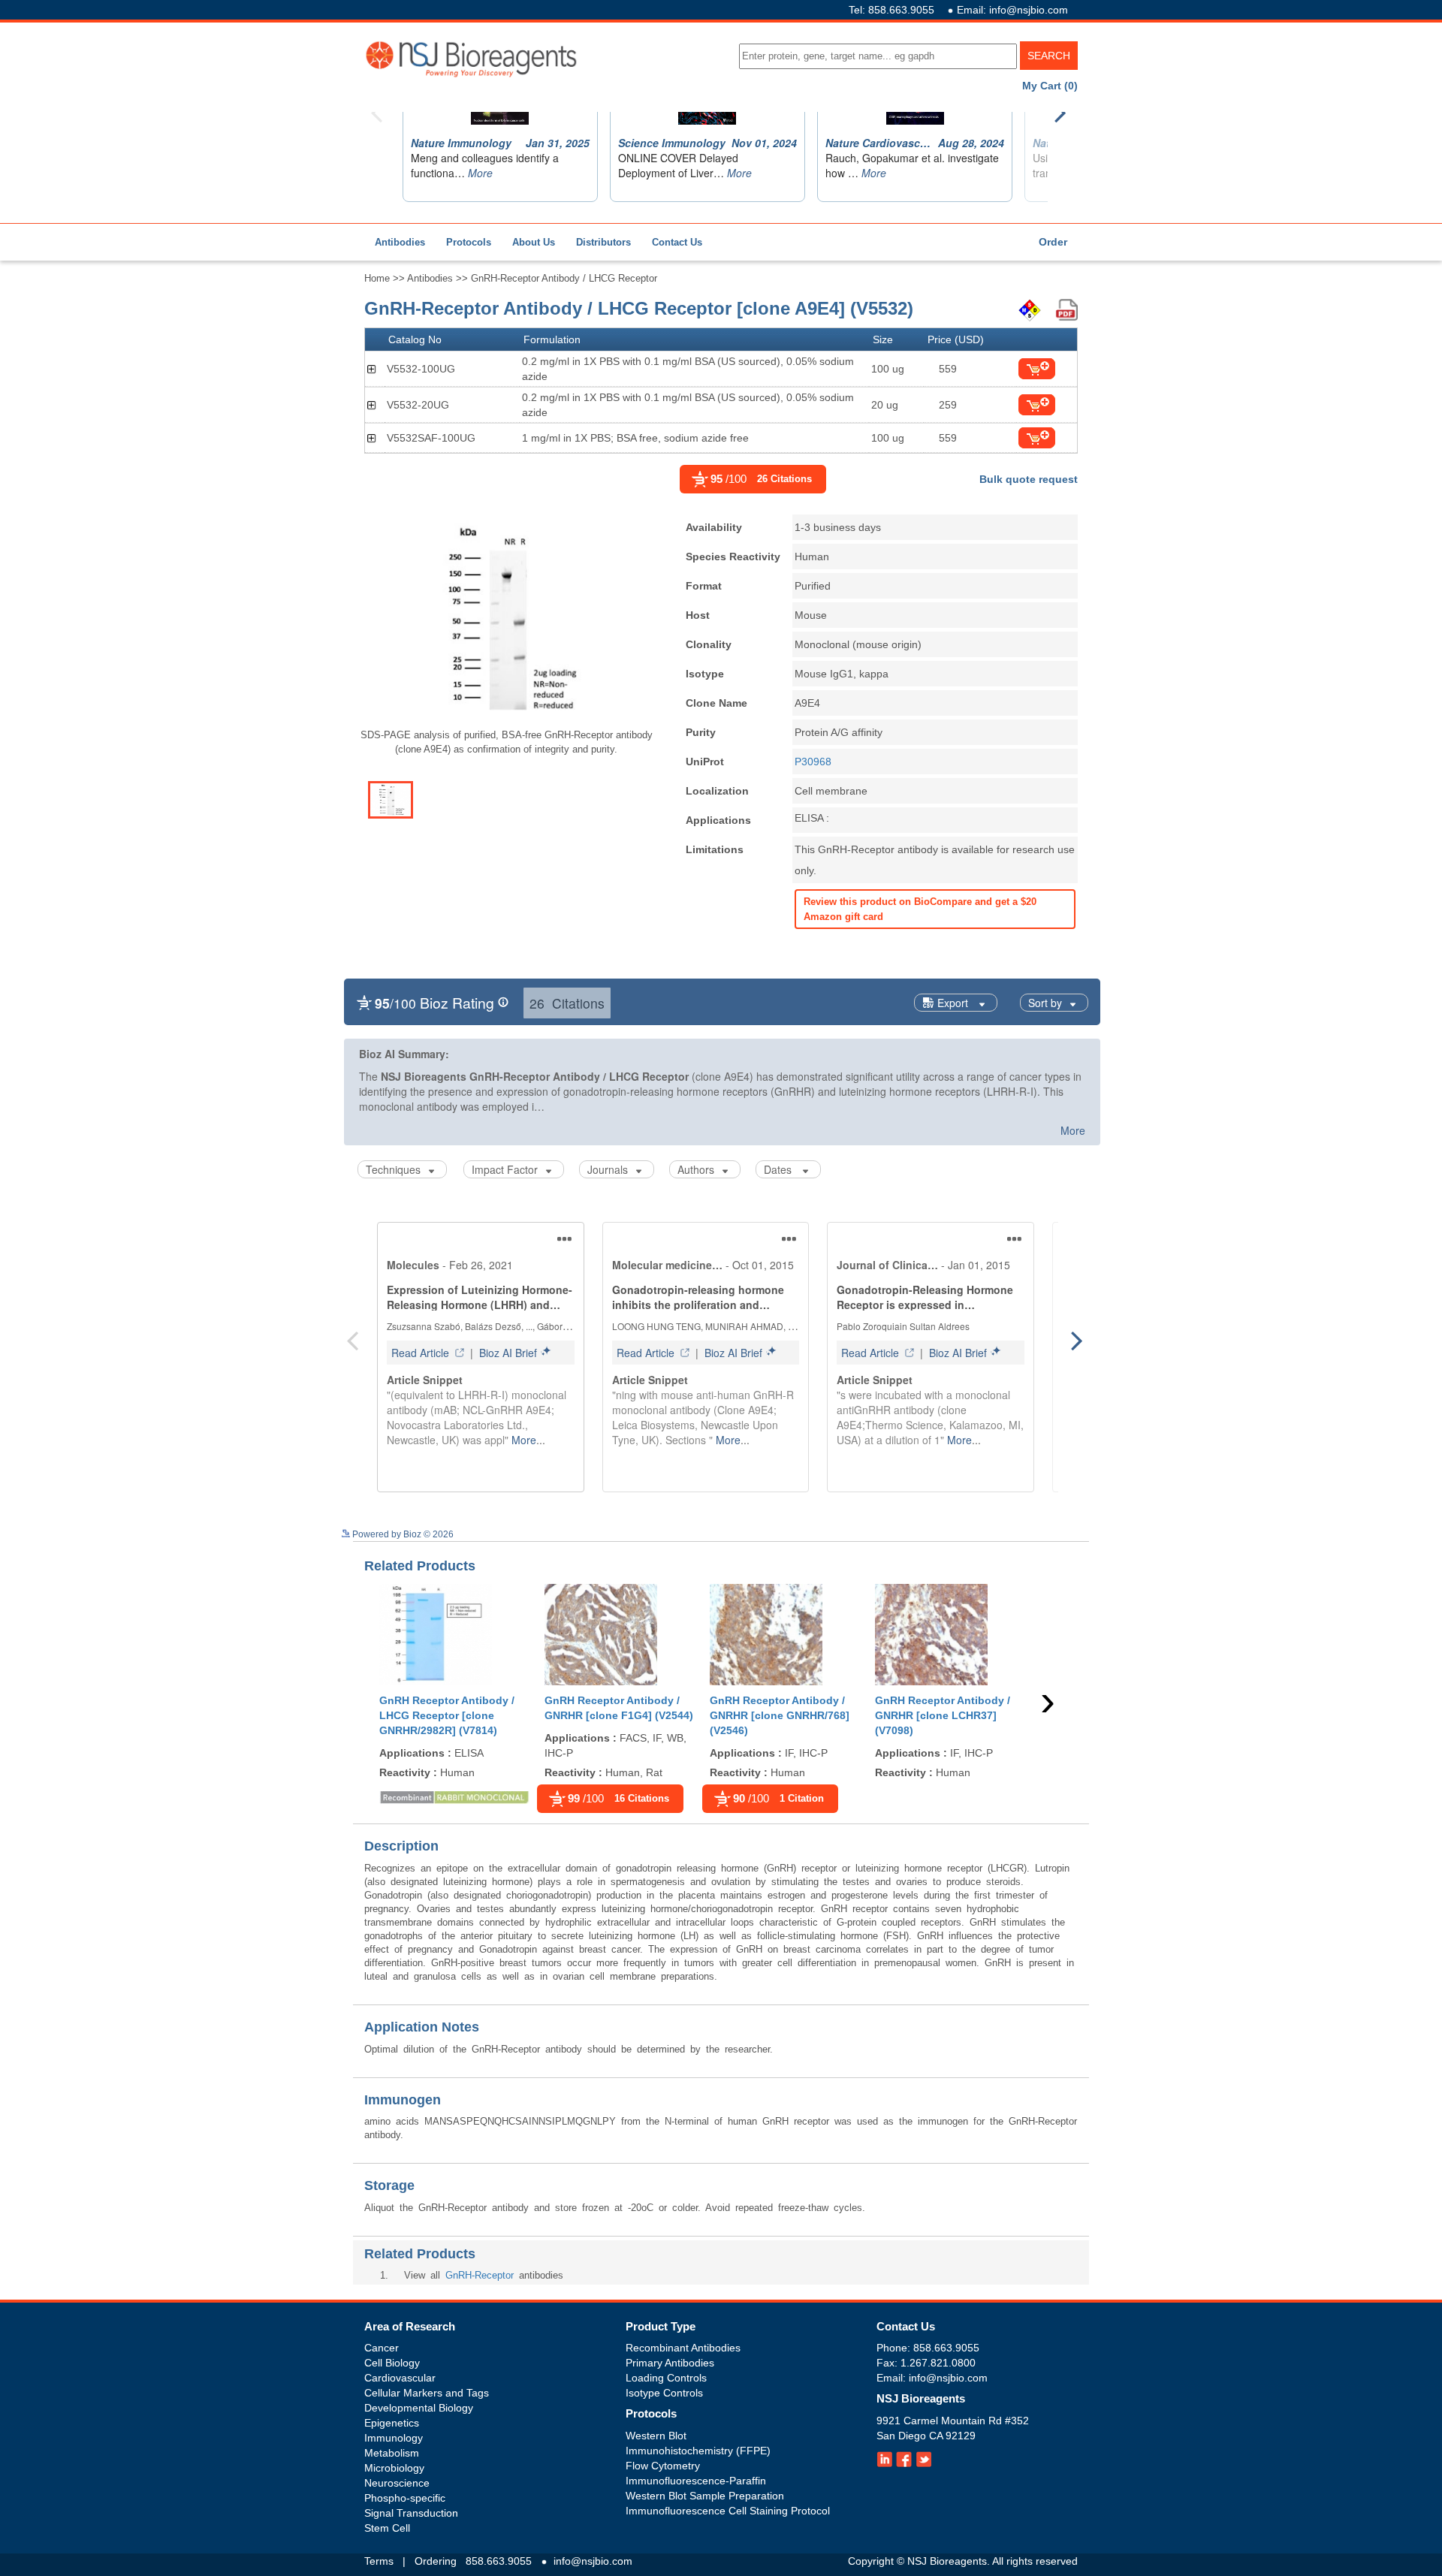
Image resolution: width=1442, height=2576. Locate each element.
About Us (534, 242)
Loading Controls (666, 2378)
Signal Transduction (411, 2513)
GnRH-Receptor (480, 2275)
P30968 (813, 762)
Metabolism (392, 2453)
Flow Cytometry (663, 2466)
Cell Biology (392, 2363)
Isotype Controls (664, 2393)
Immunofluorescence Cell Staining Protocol (728, 2511)
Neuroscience (397, 2483)
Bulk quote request (1029, 479)
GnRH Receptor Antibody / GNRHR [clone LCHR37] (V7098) (943, 1715)
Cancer (382, 2348)
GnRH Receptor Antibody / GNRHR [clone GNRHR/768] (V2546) (780, 1715)
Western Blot (656, 2436)
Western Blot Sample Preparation (705, 2496)
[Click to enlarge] (506, 619)
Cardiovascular (400, 2378)
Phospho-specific (405, 2498)
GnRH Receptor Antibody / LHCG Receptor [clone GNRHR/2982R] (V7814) (447, 1715)
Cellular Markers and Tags (427, 2393)
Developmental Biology (419, 2408)
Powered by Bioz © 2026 (402, 1534)
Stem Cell (387, 2528)
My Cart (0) (1050, 86)
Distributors (603, 242)
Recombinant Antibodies (683, 2348)
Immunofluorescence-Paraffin (696, 2481)
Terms (379, 2561)
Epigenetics (392, 2423)
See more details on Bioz (1049, 1532)
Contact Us (677, 242)
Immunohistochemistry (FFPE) (698, 2451)
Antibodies (400, 242)
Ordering (436, 2561)
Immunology (394, 2438)
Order (1053, 242)
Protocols (469, 242)
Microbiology (394, 2468)
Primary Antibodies (670, 2363)
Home (377, 278)
